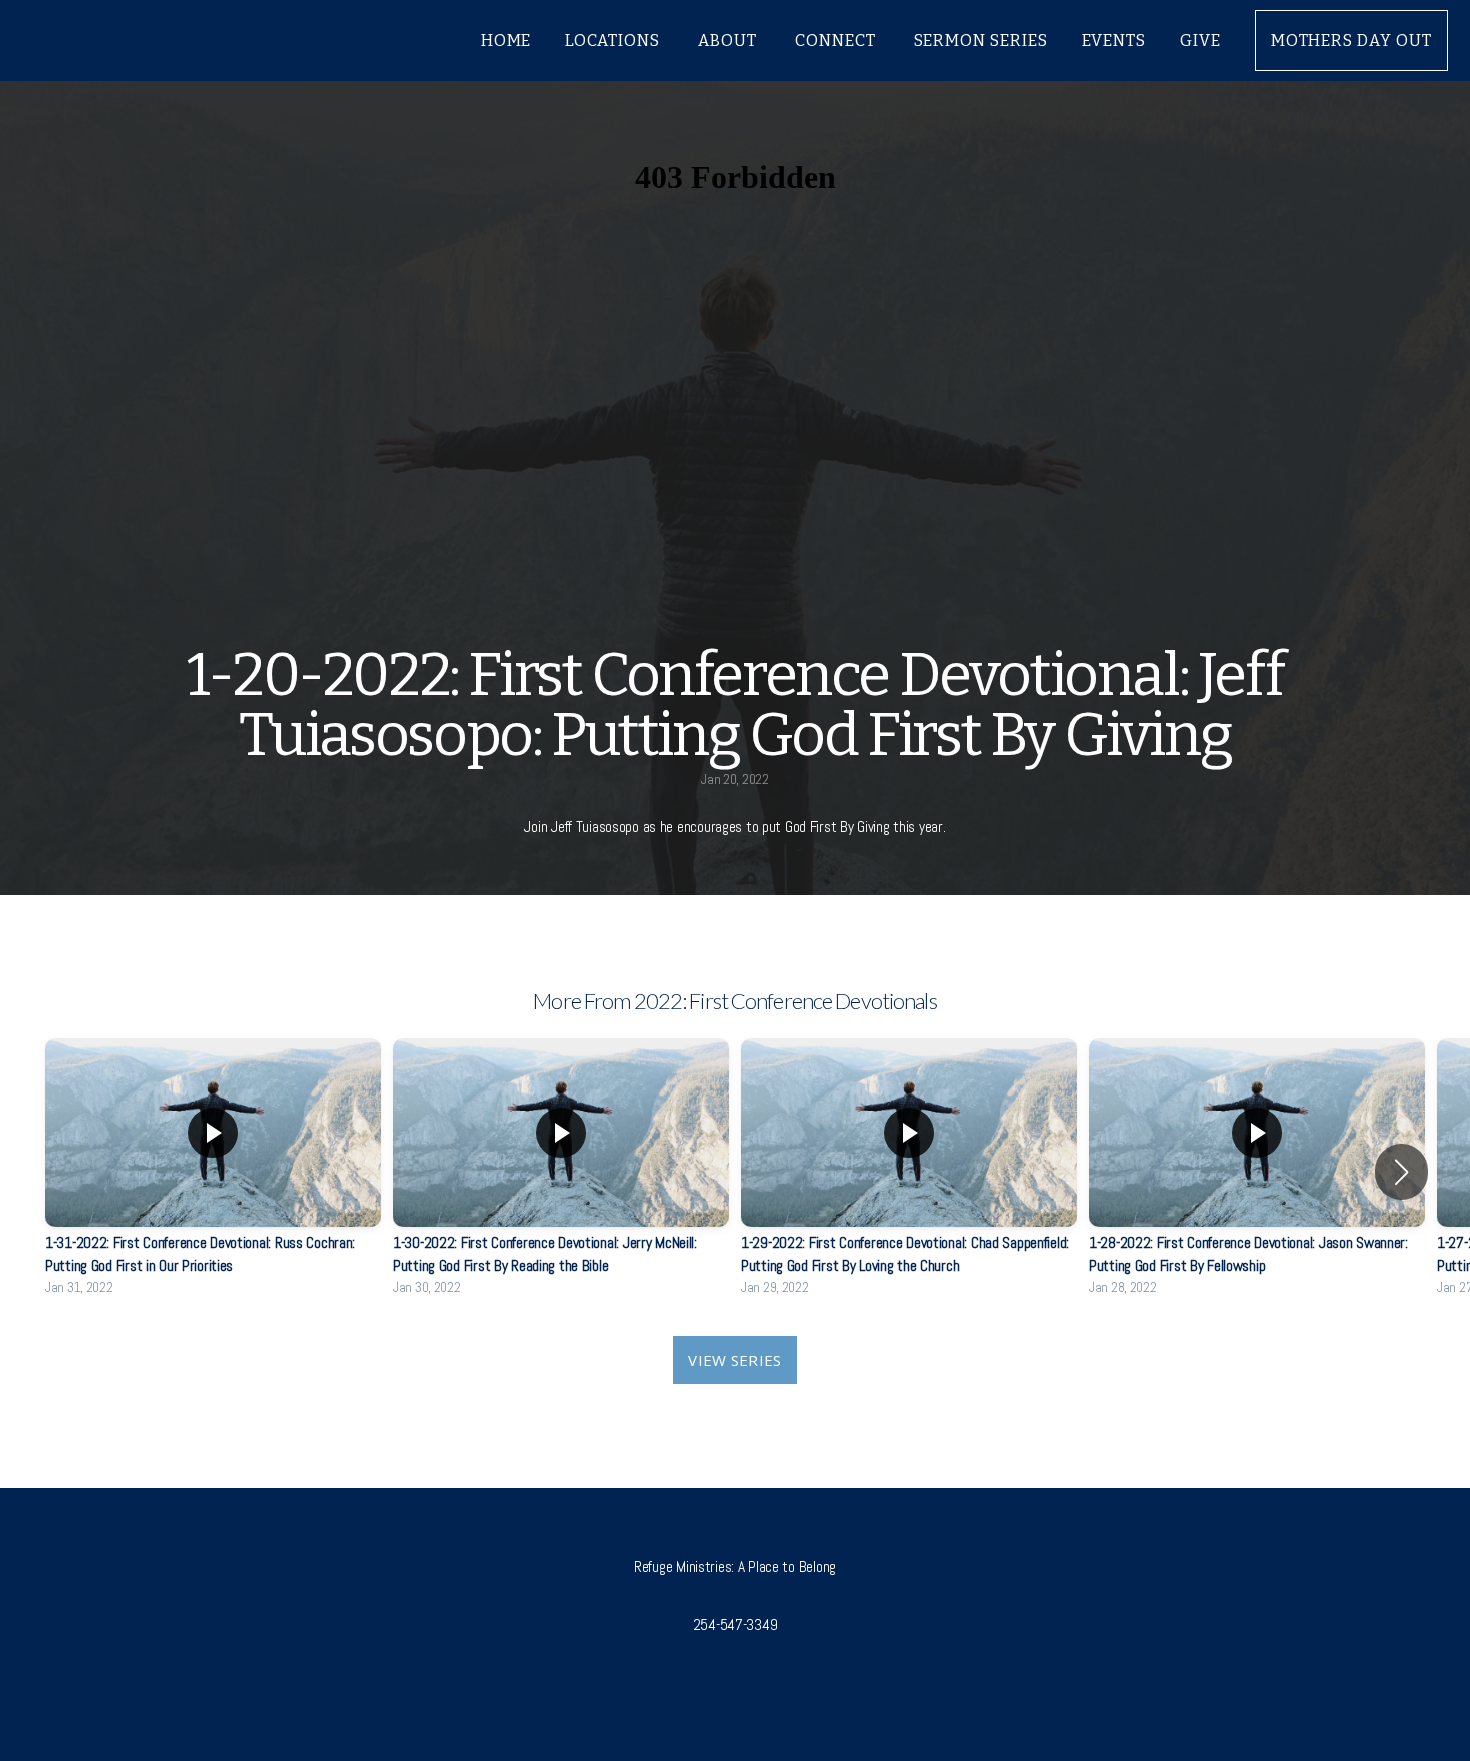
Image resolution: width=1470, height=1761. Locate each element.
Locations (614, 40)
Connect (837, 40)
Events (1114, 40)
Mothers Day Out (1351, 40)
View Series (734, 1360)
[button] (1401, 1172)
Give (1200, 40)
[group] (213, 1172)
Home (506, 40)
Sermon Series (981, 40)
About (729, 40)
